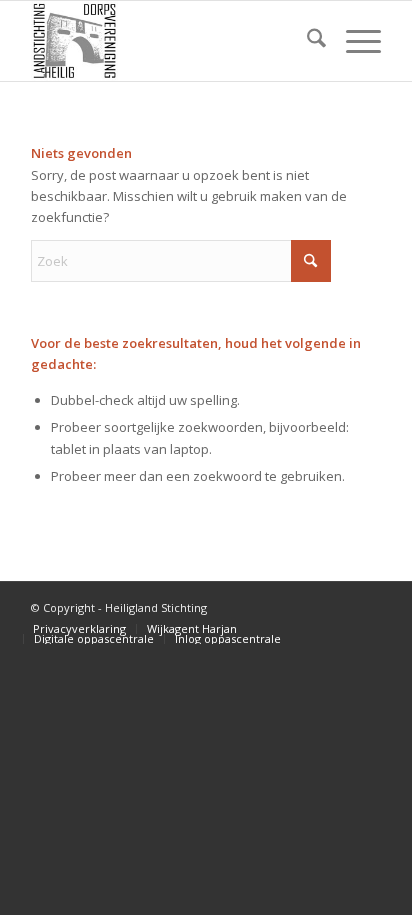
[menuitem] (306, 41)
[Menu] (353, 41)
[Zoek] (306, 41)
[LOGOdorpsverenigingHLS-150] (171, 41)
